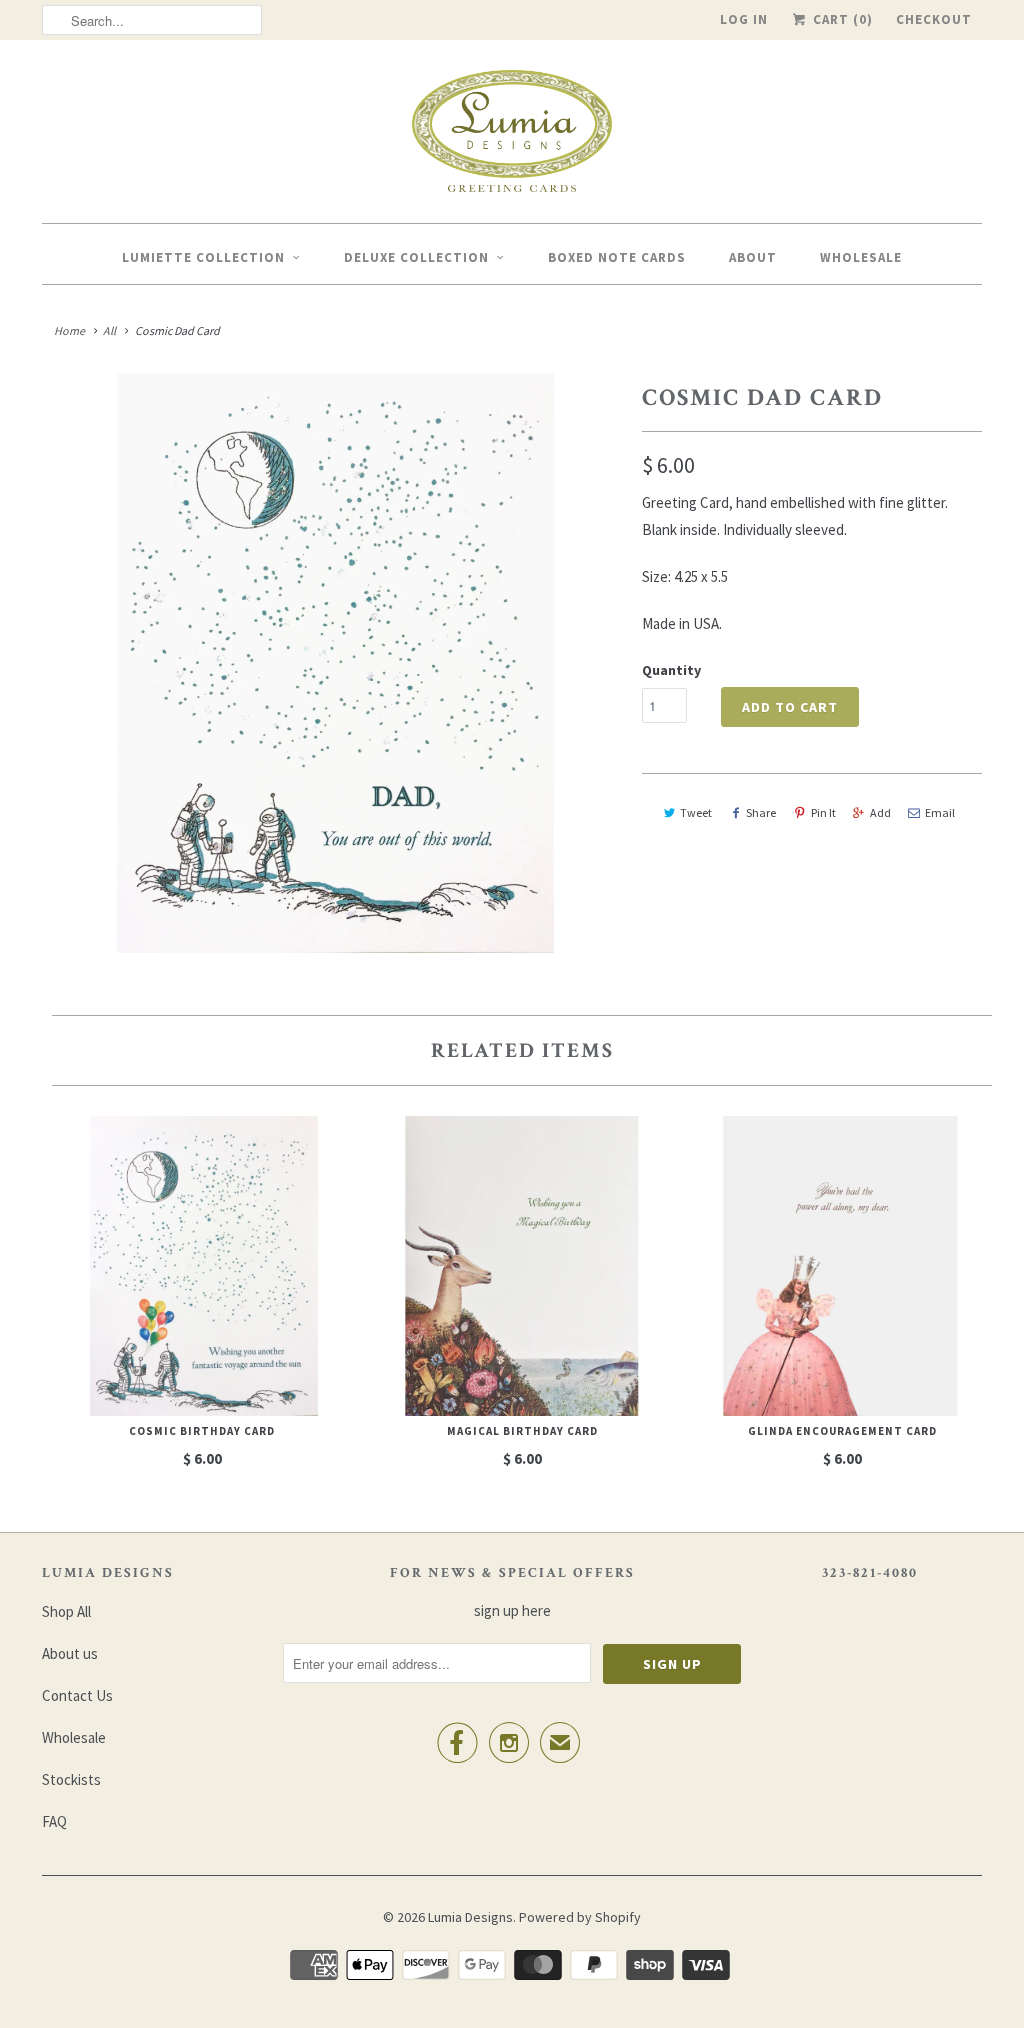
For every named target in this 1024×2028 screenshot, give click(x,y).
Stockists (71, 1779)
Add (880, 812)
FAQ (54, 1821)
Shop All (66, 1611)
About (753, 257)
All (109, 330)
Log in (744, 19)
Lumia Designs (470, 1917)
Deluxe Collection (416, 257)
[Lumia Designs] (512, 136)
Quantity (671, 670)
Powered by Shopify (580, 1917)
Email (940, 812)
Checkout (934, 19)
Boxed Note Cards (617, 257)
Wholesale (861, 257)
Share (761, 812)
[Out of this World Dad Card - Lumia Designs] (332, 663)
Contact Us (77, 1695)
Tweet (696, 812)
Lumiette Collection (203, 257)
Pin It (823, 812)
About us (70, 1653)
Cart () (841, 19)
